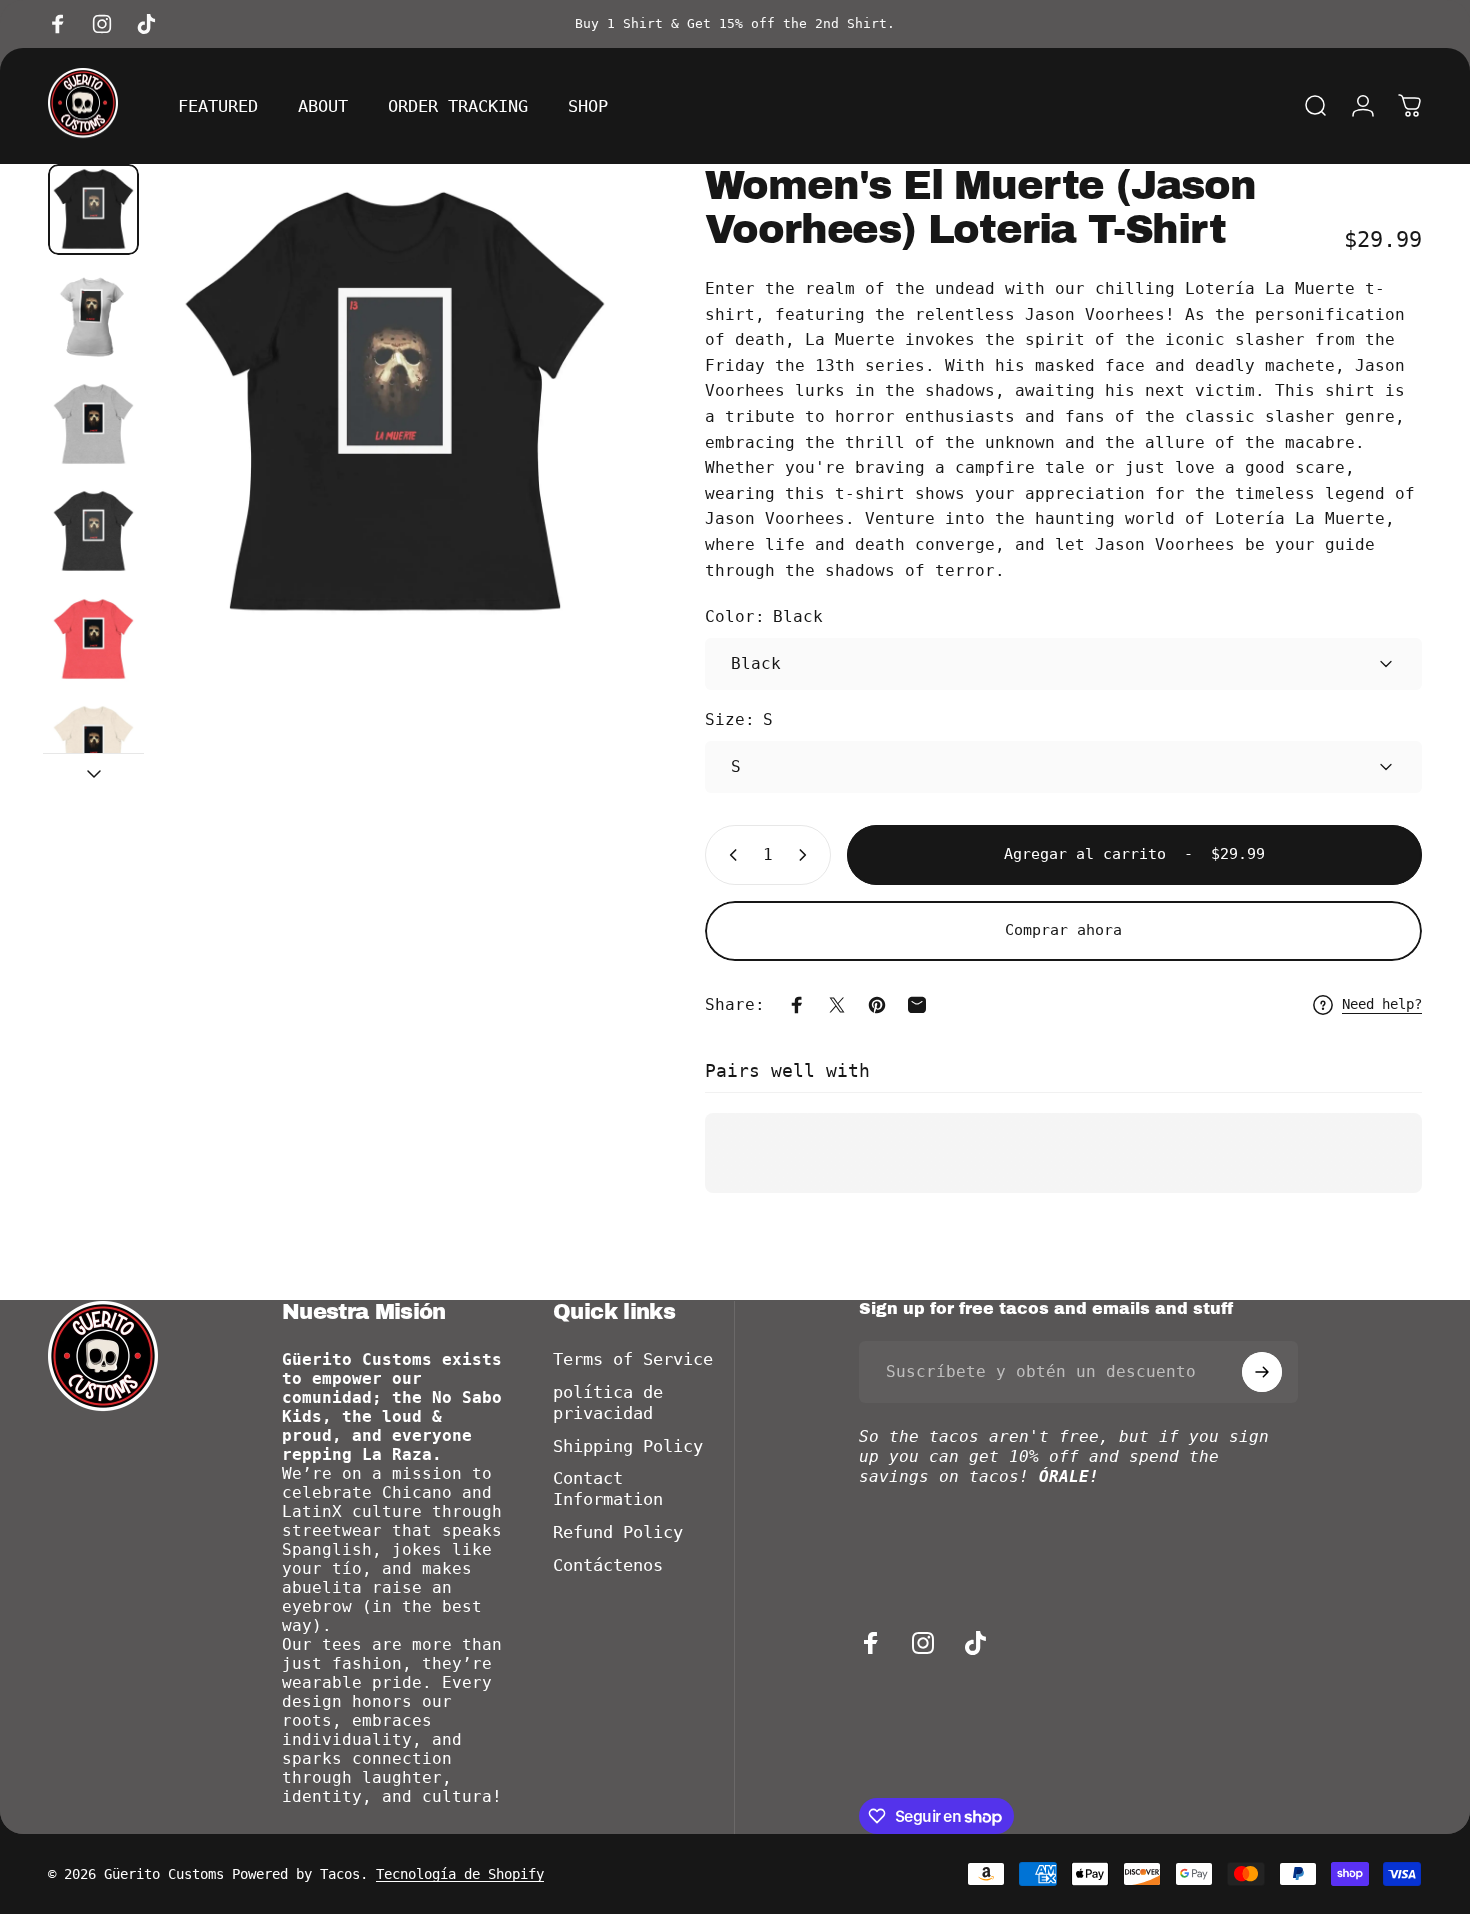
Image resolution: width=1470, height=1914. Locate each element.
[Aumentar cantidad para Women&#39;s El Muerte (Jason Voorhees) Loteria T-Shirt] (807, 855)
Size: (739, 719)
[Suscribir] (1262, 1372)
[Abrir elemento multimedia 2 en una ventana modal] (395, 404)
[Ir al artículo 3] (93, 424)
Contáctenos (608, 1565)
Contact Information (608, 1489)
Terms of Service (633, 1359)
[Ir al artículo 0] (93, 209)
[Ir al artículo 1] (93, 316)
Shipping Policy (628, 1446)
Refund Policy (618, 1532)
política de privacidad (608, 1403)
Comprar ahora (1063, 930)
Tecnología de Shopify (460, 1874)
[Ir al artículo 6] (93, 746)
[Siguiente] (583, 441)
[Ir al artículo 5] (93, 639)
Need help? (1382, 1004)
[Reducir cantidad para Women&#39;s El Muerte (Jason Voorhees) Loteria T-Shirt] (729, 855)
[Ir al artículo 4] (93, 531)
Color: (764, 616)
